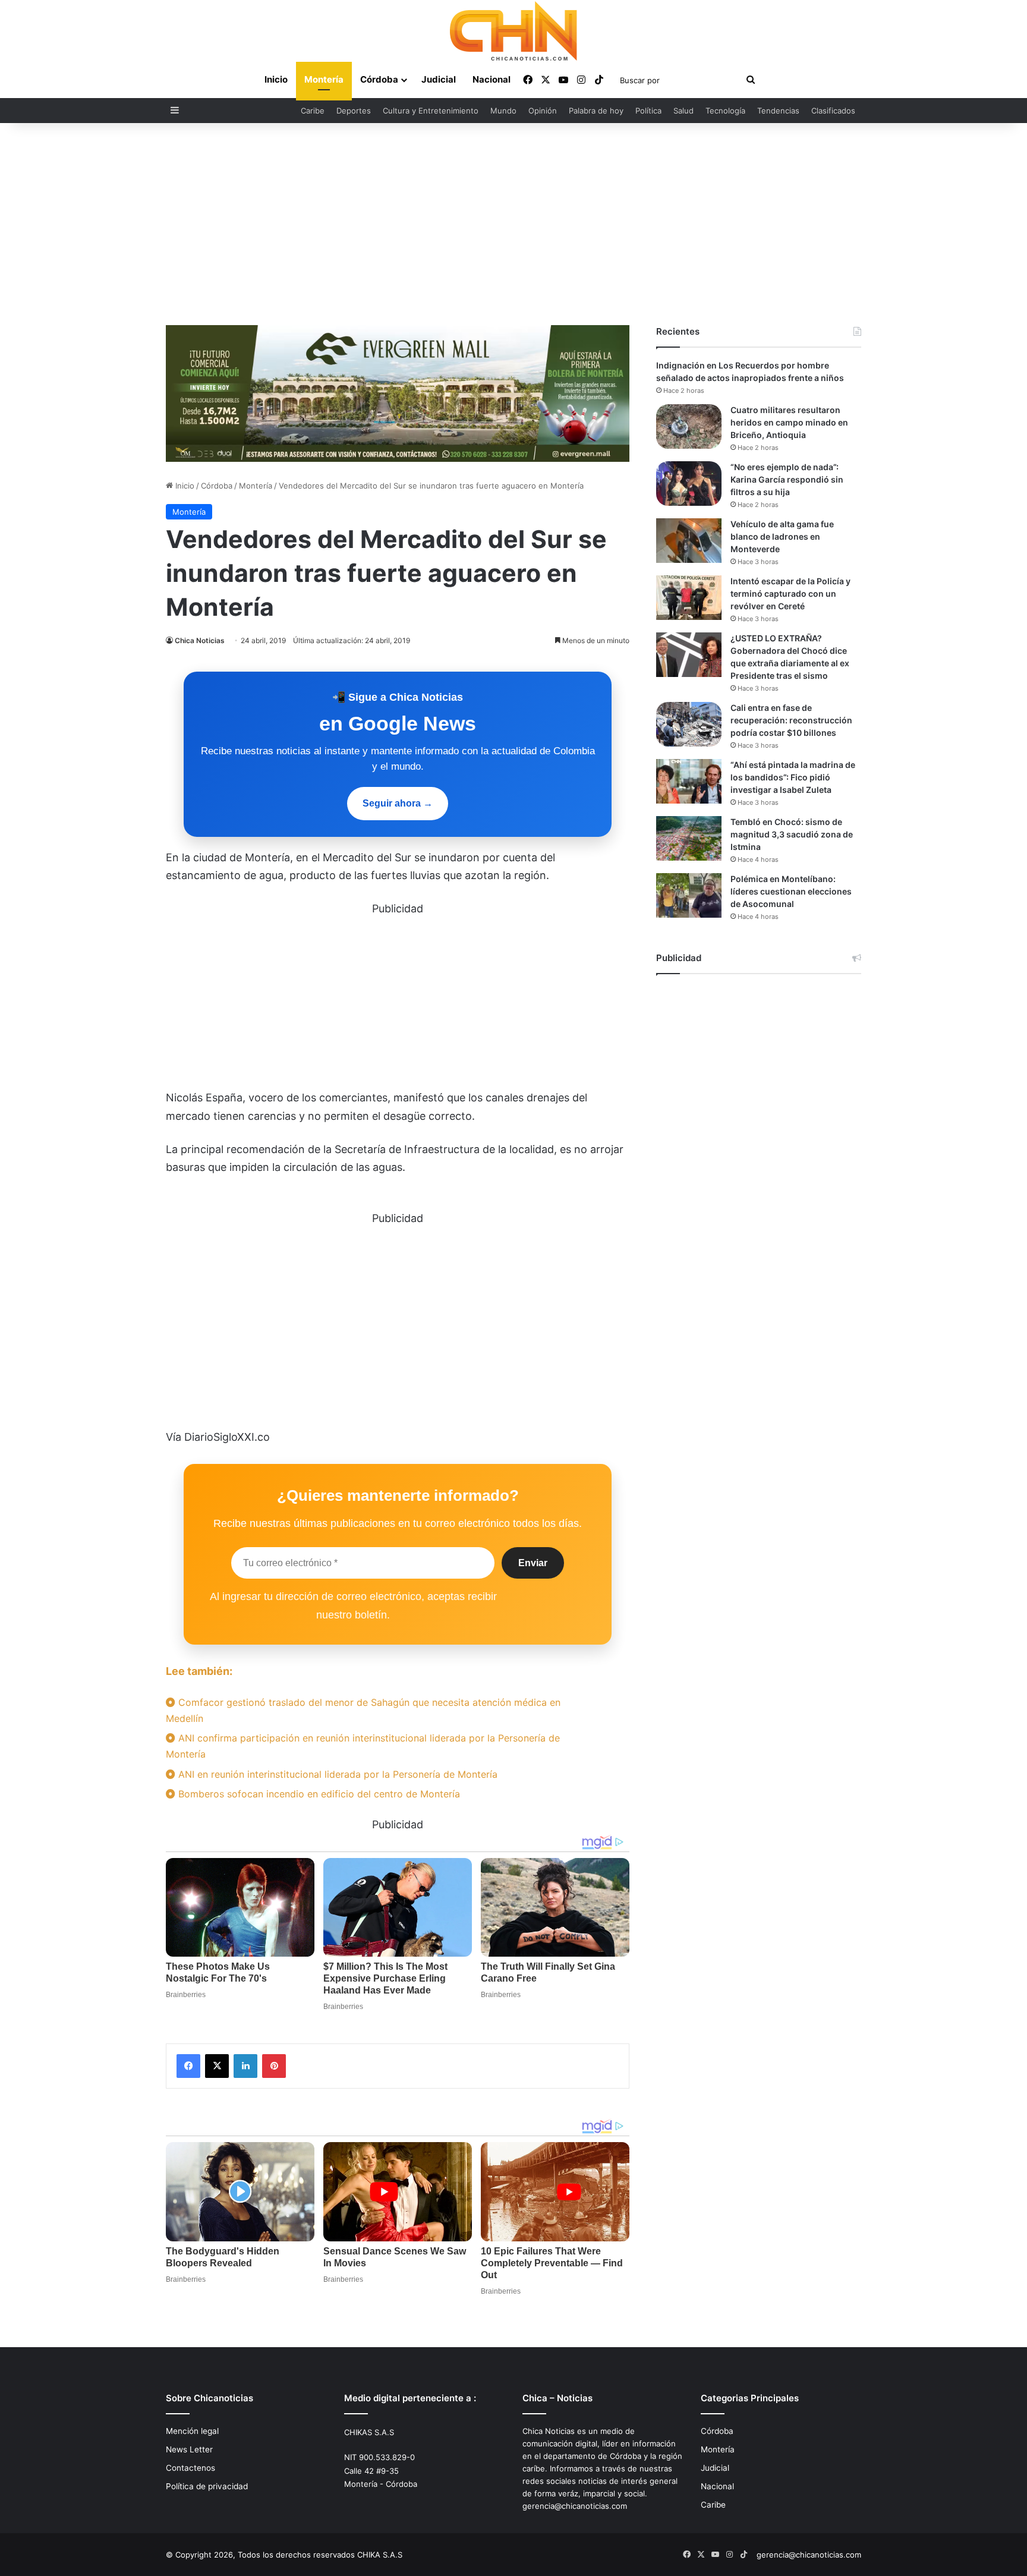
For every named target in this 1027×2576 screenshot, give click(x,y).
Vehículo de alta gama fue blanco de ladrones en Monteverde (782, 536)
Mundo (503, 111)
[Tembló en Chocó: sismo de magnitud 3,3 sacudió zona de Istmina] (689, 838)
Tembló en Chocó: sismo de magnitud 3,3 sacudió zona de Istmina (792, 834)
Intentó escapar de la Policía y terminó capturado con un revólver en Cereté (790, 593)
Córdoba (379, 79)
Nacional (492, 79)
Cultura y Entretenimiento (431, 111)
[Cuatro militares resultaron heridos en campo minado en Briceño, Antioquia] (689, 426)
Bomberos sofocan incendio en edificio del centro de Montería (318, 1794)
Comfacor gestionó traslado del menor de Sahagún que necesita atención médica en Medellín (363, 1710)
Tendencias (778, 111)
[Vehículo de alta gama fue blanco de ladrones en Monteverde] (689, 541)
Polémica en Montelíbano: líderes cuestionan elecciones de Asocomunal (791, 891)
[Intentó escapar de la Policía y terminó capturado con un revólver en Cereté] (689, 598)
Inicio (276, 79)
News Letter (189, 2449)
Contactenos (190, 2468)
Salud (683, 111)
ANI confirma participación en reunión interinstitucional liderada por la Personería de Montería (363, 1746)
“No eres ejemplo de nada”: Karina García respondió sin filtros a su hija (787, 479)
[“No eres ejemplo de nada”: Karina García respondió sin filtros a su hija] (689, 484)
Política (648, 111)
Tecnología (725, 111)
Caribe (313, 111)
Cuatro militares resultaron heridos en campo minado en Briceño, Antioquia (789, 422)
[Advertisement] (513, 224)
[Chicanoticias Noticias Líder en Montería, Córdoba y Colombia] (513, 31)
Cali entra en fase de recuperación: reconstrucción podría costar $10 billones (791, 720)
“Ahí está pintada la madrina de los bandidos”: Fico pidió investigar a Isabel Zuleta (793, 777)
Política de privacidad (207, 2486)
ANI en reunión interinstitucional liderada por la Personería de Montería (336, 1774)
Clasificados (833, 111)
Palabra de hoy (596, 111)
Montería (324, 79)
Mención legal (192, 2431)
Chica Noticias (200, 640)
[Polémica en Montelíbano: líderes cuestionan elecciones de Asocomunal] (689, 895)
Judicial (439, 79)
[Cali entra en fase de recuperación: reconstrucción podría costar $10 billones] (689, 724)
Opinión (543, 111)
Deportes (354, 111)
